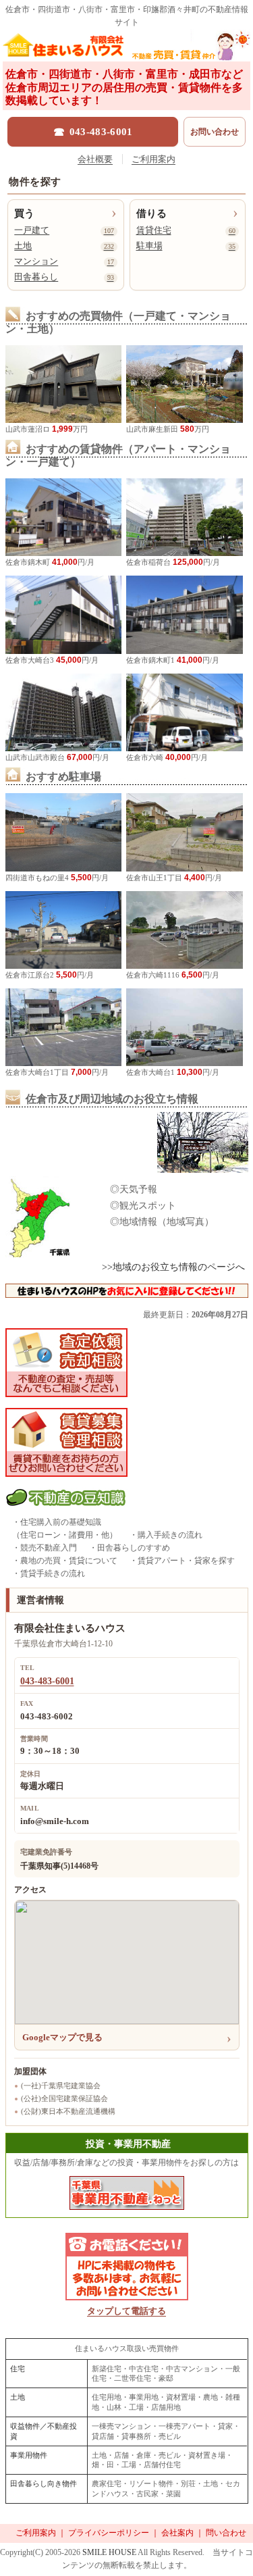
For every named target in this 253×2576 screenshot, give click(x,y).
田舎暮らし (64, 277)
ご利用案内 (153, 159)
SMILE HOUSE (109, 2552)
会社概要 (95, 159)
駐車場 (186, 246)
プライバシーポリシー (109, 2533)
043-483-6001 (47, 1681)
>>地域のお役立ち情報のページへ (173, 1267)
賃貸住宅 (186, 230)
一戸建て (64, 230)
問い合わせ (226, 2533)
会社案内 (177, 2533)
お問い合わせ (215, 132)
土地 (64, 246)
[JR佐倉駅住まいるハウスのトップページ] (126, 49)
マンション (64, 261)
